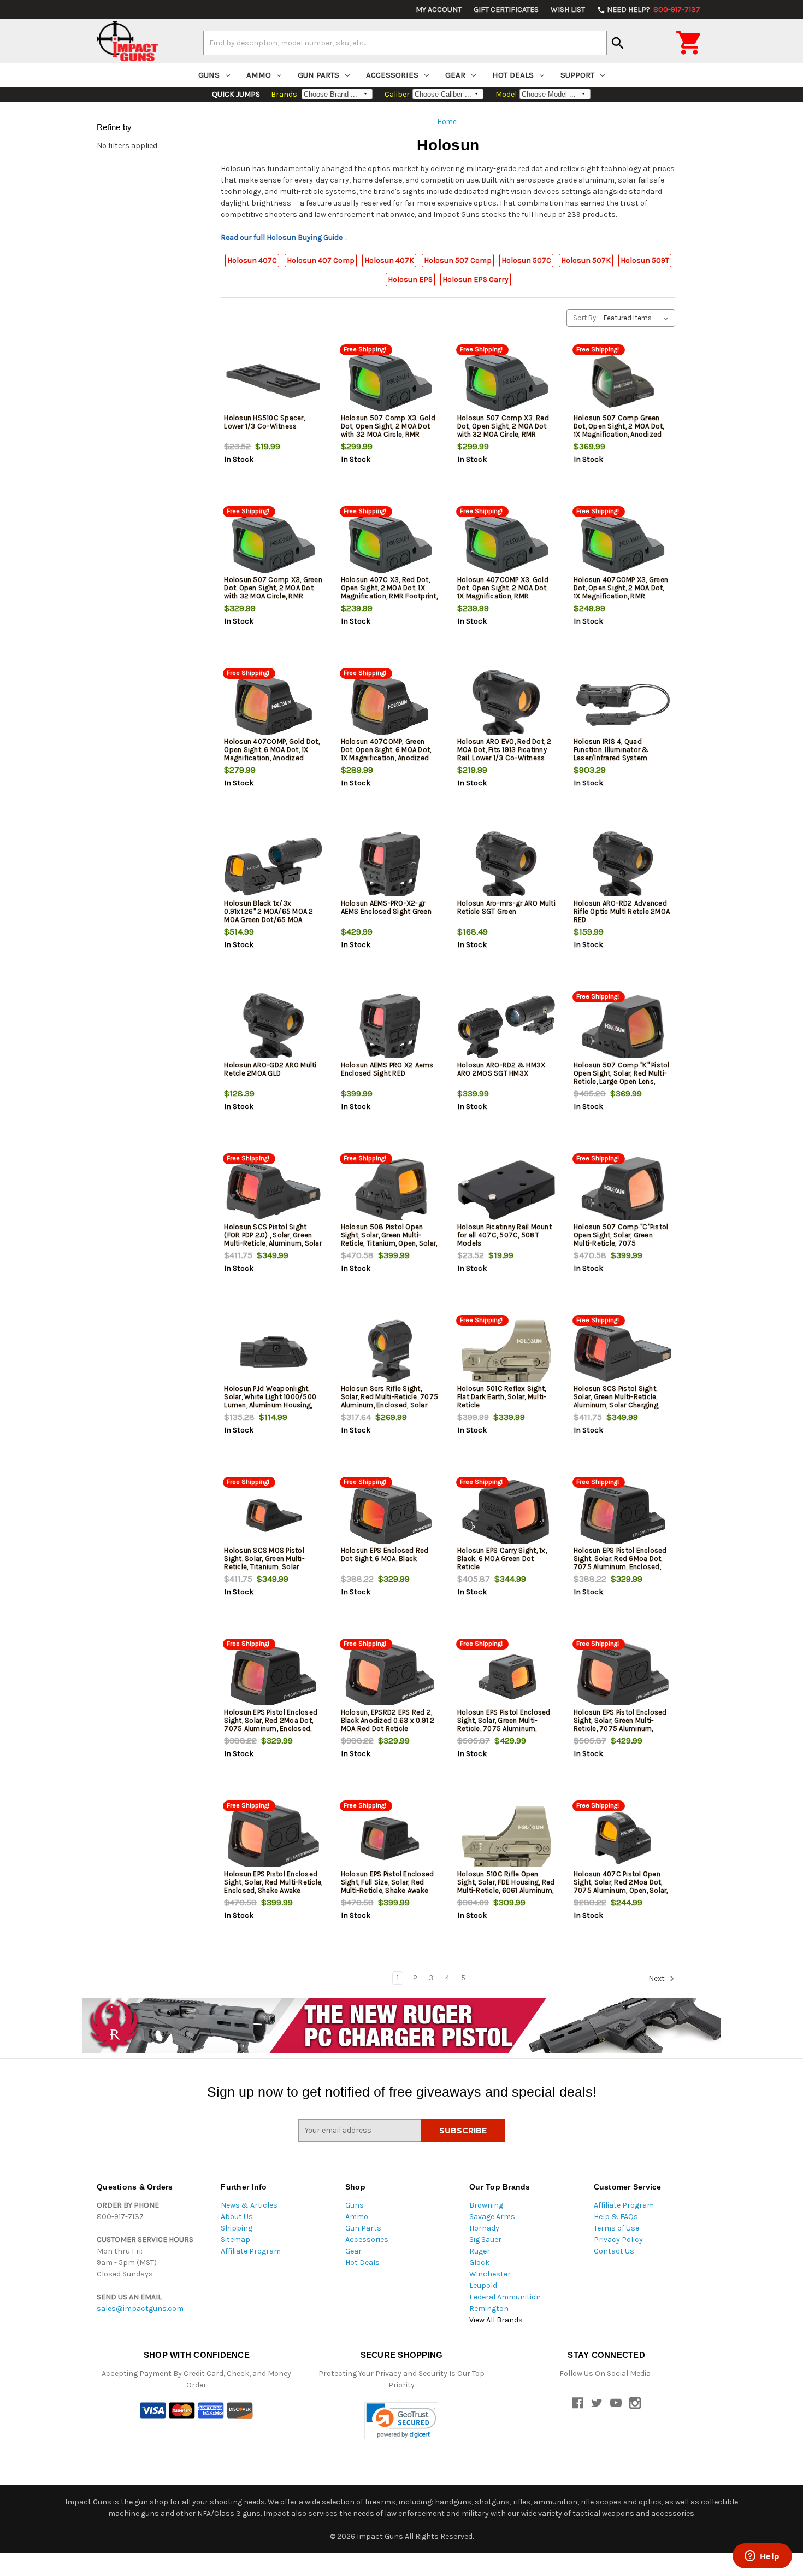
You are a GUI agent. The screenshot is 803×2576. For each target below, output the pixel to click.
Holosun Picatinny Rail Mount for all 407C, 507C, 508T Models (504, 1235)
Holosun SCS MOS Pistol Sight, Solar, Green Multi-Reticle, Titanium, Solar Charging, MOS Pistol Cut (265, 1563)
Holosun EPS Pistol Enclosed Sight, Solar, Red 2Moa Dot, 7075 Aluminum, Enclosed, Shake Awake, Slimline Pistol (271, 1724)
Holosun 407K (389, 260)
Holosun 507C (526, 260)
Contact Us (614, 2251)
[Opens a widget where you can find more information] (762, 2557)
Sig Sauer (485, 2240)
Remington (489, 2308)
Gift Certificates (506, 10)
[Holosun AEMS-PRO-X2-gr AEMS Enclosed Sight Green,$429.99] (390, 867)
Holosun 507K (586, 260)
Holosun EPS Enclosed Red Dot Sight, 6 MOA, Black (385, 1554)
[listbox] (638, 318)
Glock (479, 2263)
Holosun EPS (410, 280)
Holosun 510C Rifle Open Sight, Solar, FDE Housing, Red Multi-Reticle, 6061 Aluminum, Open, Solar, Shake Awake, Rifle (506, 1890)
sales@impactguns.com (140, 2308)
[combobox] (405, 43)
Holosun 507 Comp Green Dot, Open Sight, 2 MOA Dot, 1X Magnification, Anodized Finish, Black (619, 430)
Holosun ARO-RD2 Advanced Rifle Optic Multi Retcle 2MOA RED (622, 911)
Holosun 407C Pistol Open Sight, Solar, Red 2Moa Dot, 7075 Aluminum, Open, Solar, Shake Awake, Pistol (621, 1886)
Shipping (237, 2228)
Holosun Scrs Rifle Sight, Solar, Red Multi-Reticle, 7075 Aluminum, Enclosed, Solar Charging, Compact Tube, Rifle (390, 1405)
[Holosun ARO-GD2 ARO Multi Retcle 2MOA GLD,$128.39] (273, 1028)
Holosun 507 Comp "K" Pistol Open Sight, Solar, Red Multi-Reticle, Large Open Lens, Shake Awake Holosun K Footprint (622, 1081)
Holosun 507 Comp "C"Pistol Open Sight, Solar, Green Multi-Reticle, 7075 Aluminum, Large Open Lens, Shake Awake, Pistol (621, 1243)
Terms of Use (616, 2228)
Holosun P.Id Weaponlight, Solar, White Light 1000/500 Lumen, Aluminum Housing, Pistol (270, 1401)
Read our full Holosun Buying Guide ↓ (284, 237)
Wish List (568, 10)
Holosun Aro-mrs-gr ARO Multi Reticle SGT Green (506, 907)
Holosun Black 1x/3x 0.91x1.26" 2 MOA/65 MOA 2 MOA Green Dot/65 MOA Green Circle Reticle (268, 916)
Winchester (490, 2274)
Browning (486, 2205)
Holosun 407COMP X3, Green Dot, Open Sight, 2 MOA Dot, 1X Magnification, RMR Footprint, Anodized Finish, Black (621, 596)
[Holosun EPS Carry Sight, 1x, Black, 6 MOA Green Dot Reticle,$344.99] (506, 1514)
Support (577, 75)
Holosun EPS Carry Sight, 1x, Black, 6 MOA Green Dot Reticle (502, 1559)
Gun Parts (318, 75)
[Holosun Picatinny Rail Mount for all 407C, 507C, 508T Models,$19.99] (506, 1190)
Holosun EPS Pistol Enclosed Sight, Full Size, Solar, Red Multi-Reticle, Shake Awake (388, 1882)
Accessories (392, 75)
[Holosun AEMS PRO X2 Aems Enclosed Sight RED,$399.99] (390, 1028)
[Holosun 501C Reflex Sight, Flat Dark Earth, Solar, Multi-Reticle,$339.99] (506, 1352)
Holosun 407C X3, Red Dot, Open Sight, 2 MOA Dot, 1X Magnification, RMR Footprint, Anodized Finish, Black (389, 592)
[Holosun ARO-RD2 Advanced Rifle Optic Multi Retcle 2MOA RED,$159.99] (623, 867)
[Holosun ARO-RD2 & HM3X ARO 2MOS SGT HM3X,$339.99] (506, 1028)
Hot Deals (513, 75)
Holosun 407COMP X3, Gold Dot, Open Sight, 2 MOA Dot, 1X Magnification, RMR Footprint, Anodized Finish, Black (503, 596)
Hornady (484, 2228)
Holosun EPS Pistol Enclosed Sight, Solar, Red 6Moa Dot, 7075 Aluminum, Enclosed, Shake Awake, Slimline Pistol (620, 1563)
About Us (237, 2217)
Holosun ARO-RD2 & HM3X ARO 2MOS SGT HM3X (501, 1069)
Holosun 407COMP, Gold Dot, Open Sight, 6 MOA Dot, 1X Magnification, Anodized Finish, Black (272, 754)
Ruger (480, 2251)
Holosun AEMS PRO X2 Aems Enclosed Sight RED (387, 1069)
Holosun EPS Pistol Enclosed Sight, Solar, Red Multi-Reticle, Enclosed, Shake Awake (273, 1882)
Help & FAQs (616, 2217)
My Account (439, 10)
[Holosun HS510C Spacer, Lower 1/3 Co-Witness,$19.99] (273, 381)
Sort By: (585, 318)
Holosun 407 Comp (321, 260)
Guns (209, 75)
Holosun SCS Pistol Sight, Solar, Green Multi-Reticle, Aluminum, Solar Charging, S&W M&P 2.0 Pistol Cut (616, 1401)
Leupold (483, 2285)
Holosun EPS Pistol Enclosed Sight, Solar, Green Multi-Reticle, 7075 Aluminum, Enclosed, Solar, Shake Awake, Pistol (506, 1729)
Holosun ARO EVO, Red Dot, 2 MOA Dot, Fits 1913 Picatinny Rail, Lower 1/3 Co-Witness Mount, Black (504, 754)
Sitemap (235, 2240)
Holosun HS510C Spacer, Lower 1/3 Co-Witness (264, 422)
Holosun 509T (645, 260)
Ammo (259, 75)
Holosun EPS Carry (476, 280)
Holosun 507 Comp (458, 260)
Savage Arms (492, 2217)
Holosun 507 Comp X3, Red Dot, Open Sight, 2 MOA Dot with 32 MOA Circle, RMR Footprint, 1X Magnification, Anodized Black (503, 434)
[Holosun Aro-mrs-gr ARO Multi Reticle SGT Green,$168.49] (506, 867)
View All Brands (496, 2320)
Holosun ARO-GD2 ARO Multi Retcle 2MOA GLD (270, 1069)
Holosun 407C (252, 260)
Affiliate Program (251, 2251)
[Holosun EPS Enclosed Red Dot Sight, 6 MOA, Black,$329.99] (390, 1514)
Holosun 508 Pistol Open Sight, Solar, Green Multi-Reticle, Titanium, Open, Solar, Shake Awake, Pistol (389, 1239)
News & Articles (249, 2205)
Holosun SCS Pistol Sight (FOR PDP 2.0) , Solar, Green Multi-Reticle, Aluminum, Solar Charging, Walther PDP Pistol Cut (273, 1243)
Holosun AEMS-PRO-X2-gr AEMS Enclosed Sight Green (386, 907)
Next (657, 1978)
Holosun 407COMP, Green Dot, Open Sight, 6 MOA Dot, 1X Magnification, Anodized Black (386, 754)
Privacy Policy (618, 2240)
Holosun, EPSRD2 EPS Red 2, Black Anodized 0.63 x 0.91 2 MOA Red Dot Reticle (388, 1720)
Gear (455, 75)
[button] (401, 2421)
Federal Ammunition (505, 2297)
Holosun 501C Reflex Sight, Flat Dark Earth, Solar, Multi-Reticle (502, 1397)
